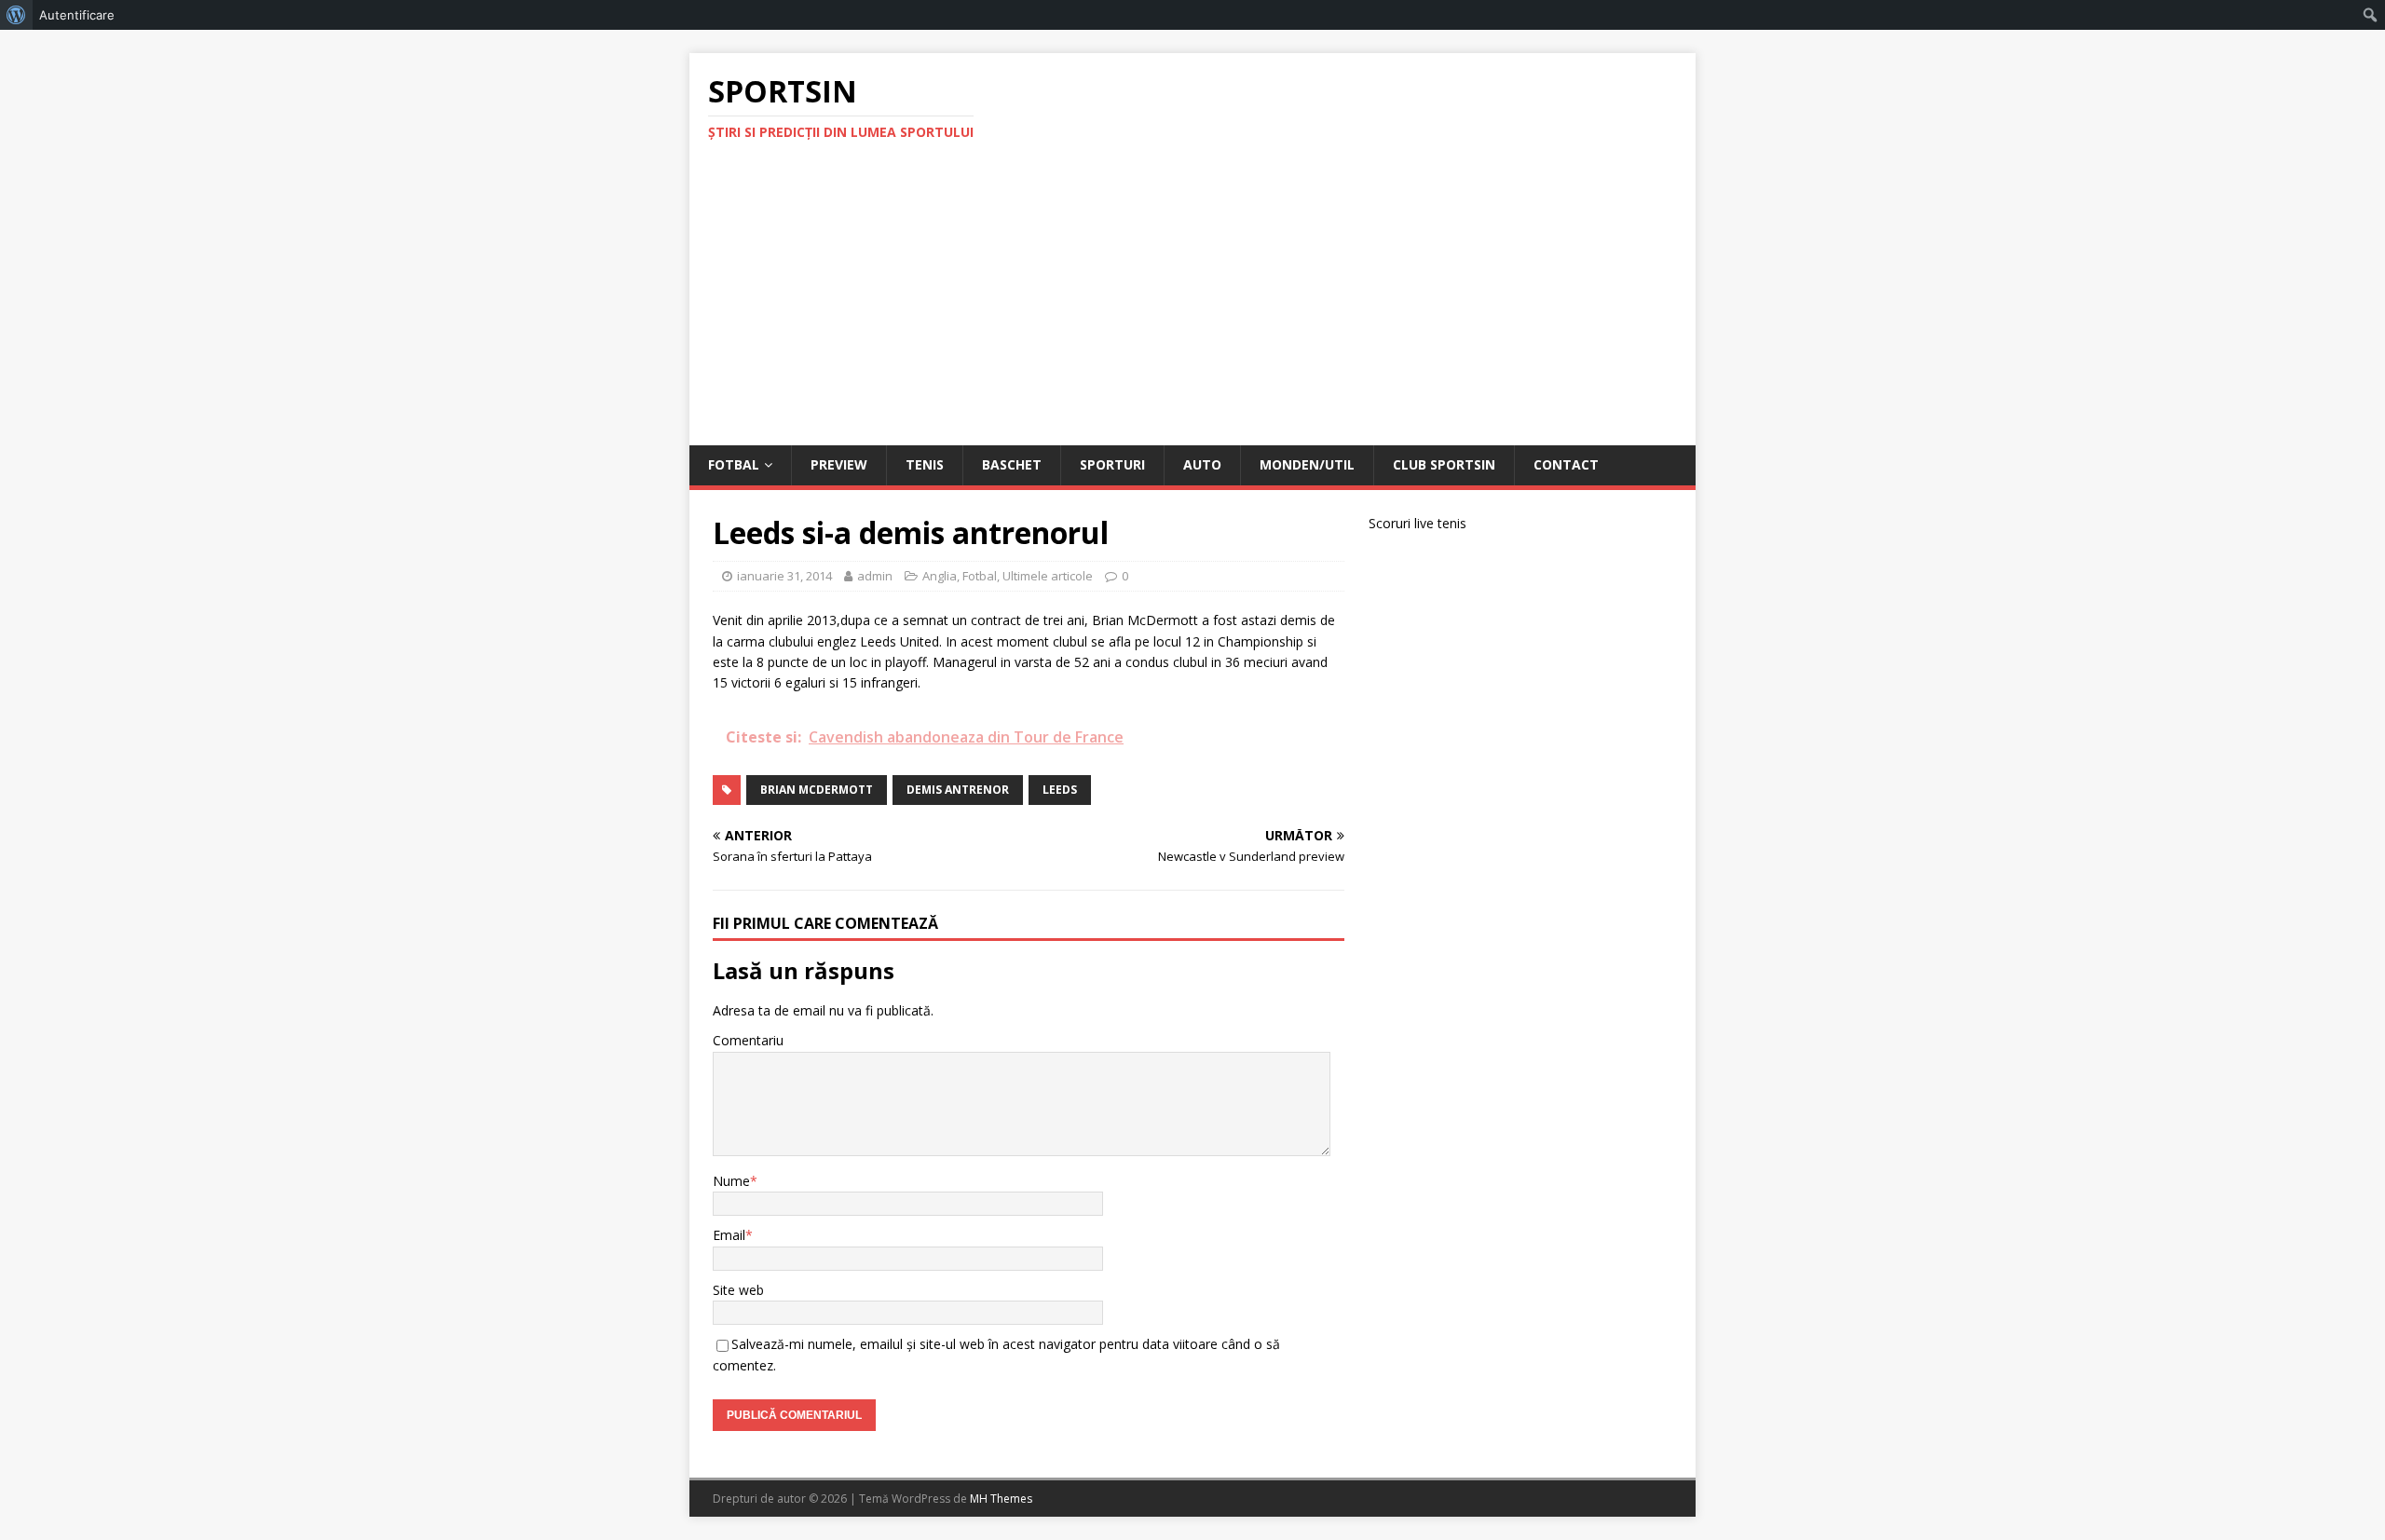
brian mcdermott (817, 790)
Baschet (1012, 464)
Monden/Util (1307, 464)
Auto (1202, 464)
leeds (1060, 790)
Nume (731, 1181)
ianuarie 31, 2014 (784, 576)
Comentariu (748, 1040)
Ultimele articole (1048, 576)
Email (729, 1235)
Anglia (940, 576)
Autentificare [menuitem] (77, 15)
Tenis (925, 464)
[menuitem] (16, 15)
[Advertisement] (1192, 306)
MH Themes (1001, 1499)
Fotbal (734, 464)
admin (875, 576)
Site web (738, 1290)
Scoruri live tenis (1417, 523)
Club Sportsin (1444, 464)
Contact (1566, 464)
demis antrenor (958, 790)
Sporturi (1112, 464)
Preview (839, 464)
